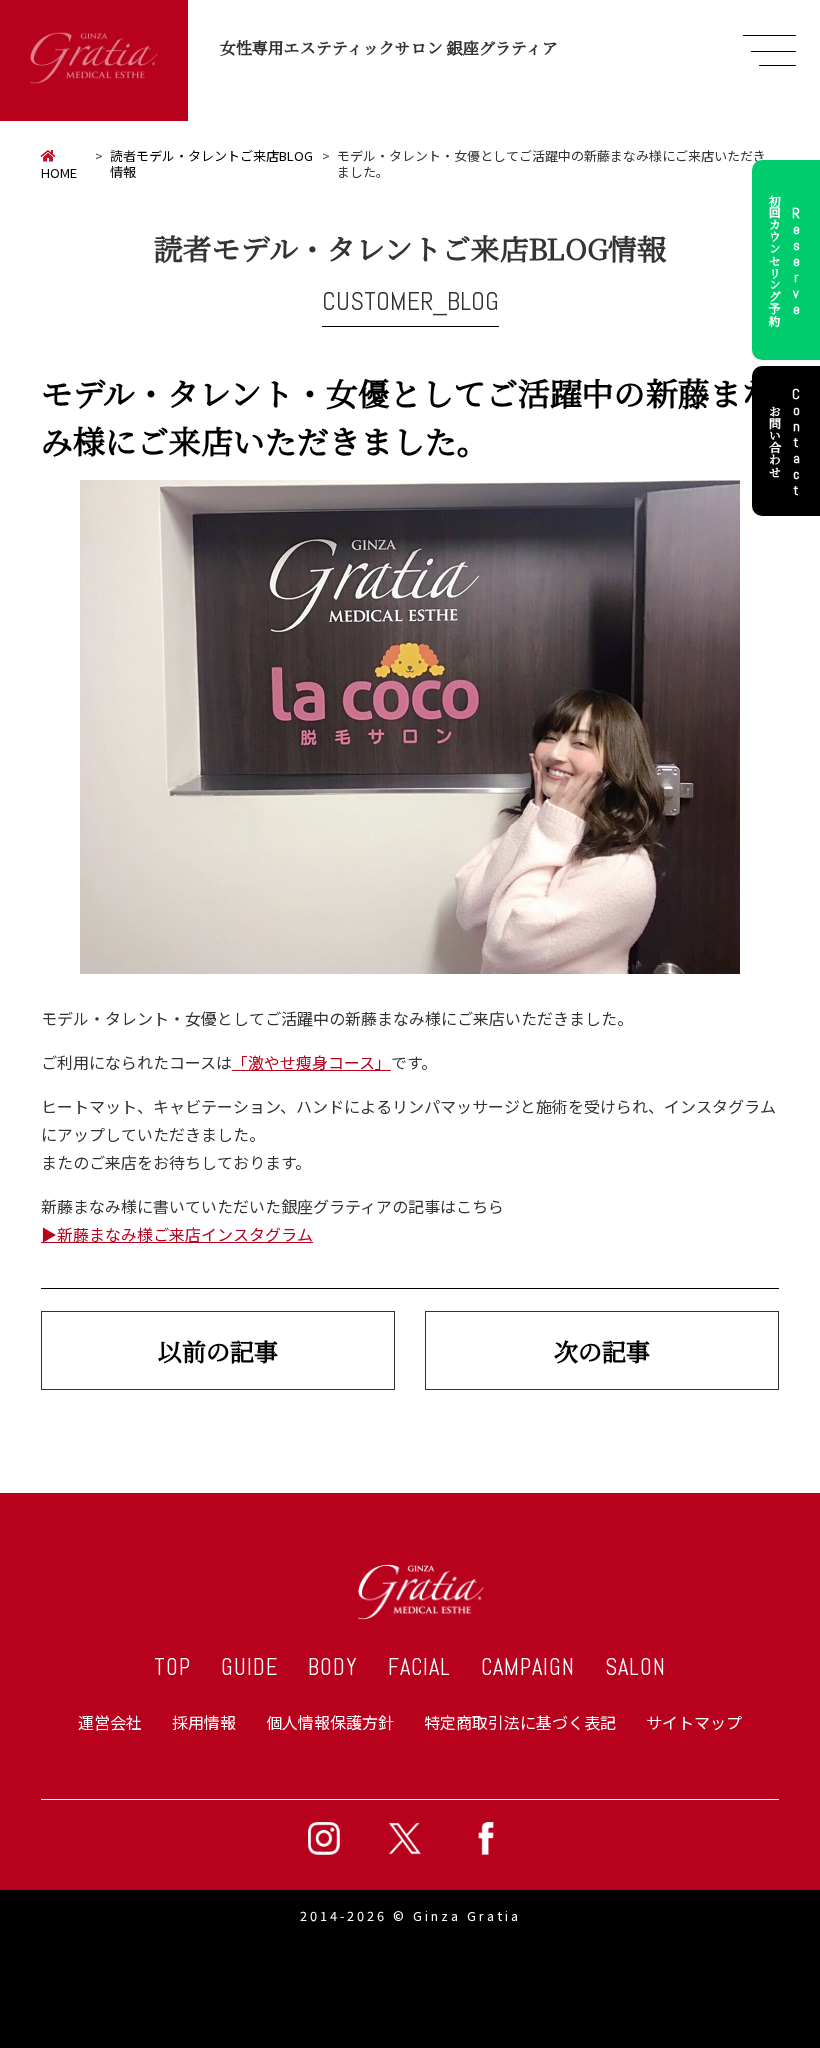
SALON (635, 1667)
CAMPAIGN (528, 1667)
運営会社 (110, 1722)
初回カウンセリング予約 (785, 260)
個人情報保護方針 (330, 1722)
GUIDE (249, 1667)
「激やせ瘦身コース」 (311, 1062)
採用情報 (204, 1722)
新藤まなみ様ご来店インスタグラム (185, 1234)
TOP (172, 1667)
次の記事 (602, 1350)
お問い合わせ (785, 441)
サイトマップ (694, 1722)
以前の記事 (218, 1350)
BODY (333, 1667)
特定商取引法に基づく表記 (520, 1722)
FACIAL (419, 1667)
